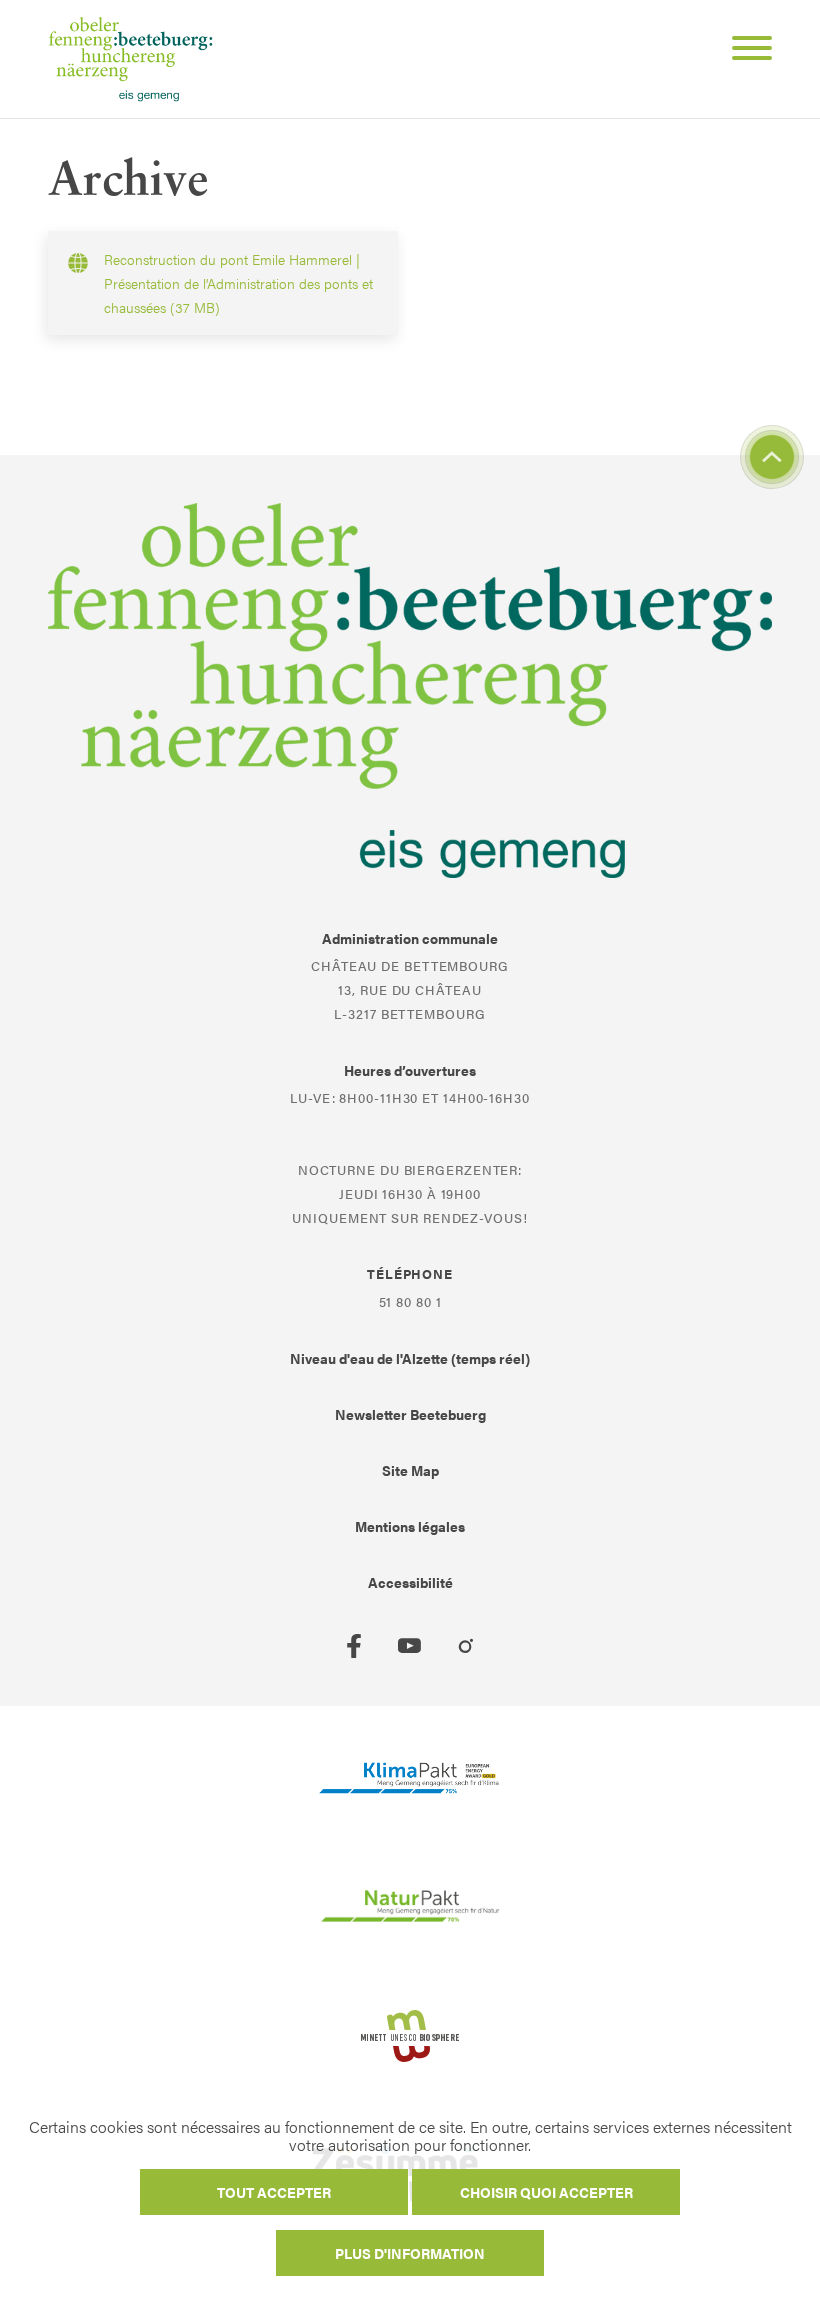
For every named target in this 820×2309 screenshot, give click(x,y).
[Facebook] (354, 1646)
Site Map (410, 1470)
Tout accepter (274, 2192)
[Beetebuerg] (130, 59)
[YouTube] (410, 1646)
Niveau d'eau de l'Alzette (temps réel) (410, 1358)
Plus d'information (410, 2253)
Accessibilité (410, 1582)
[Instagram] (466, 1646)
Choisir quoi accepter (546, 2192)
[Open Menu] (744, 51)
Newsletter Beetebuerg (410, 1414)
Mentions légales (410, 1526)
